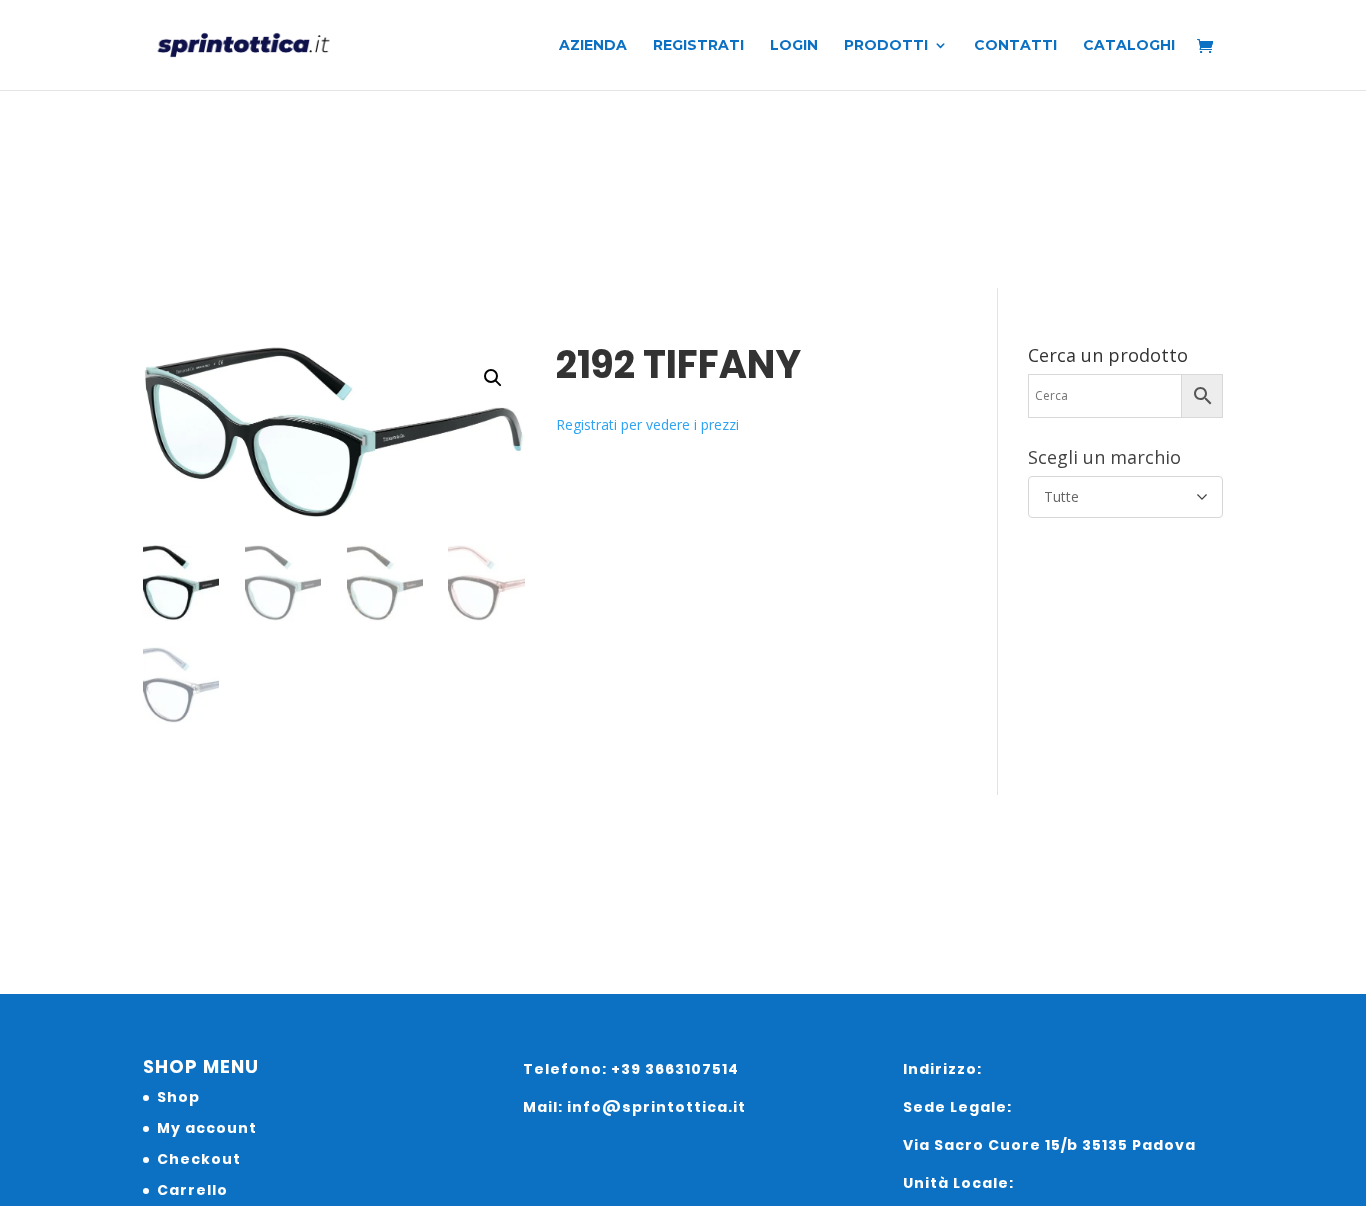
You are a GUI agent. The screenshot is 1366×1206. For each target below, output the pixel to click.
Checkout (199, 1159)
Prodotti (886, 46)
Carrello (192, 1190)
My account (207, 1128)
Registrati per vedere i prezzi (647, 424)
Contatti (1015, 46)
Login (794, 46)
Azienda (593, 46)
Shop (178, 1097)
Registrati (698, 46)
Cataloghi (1129, 46)
